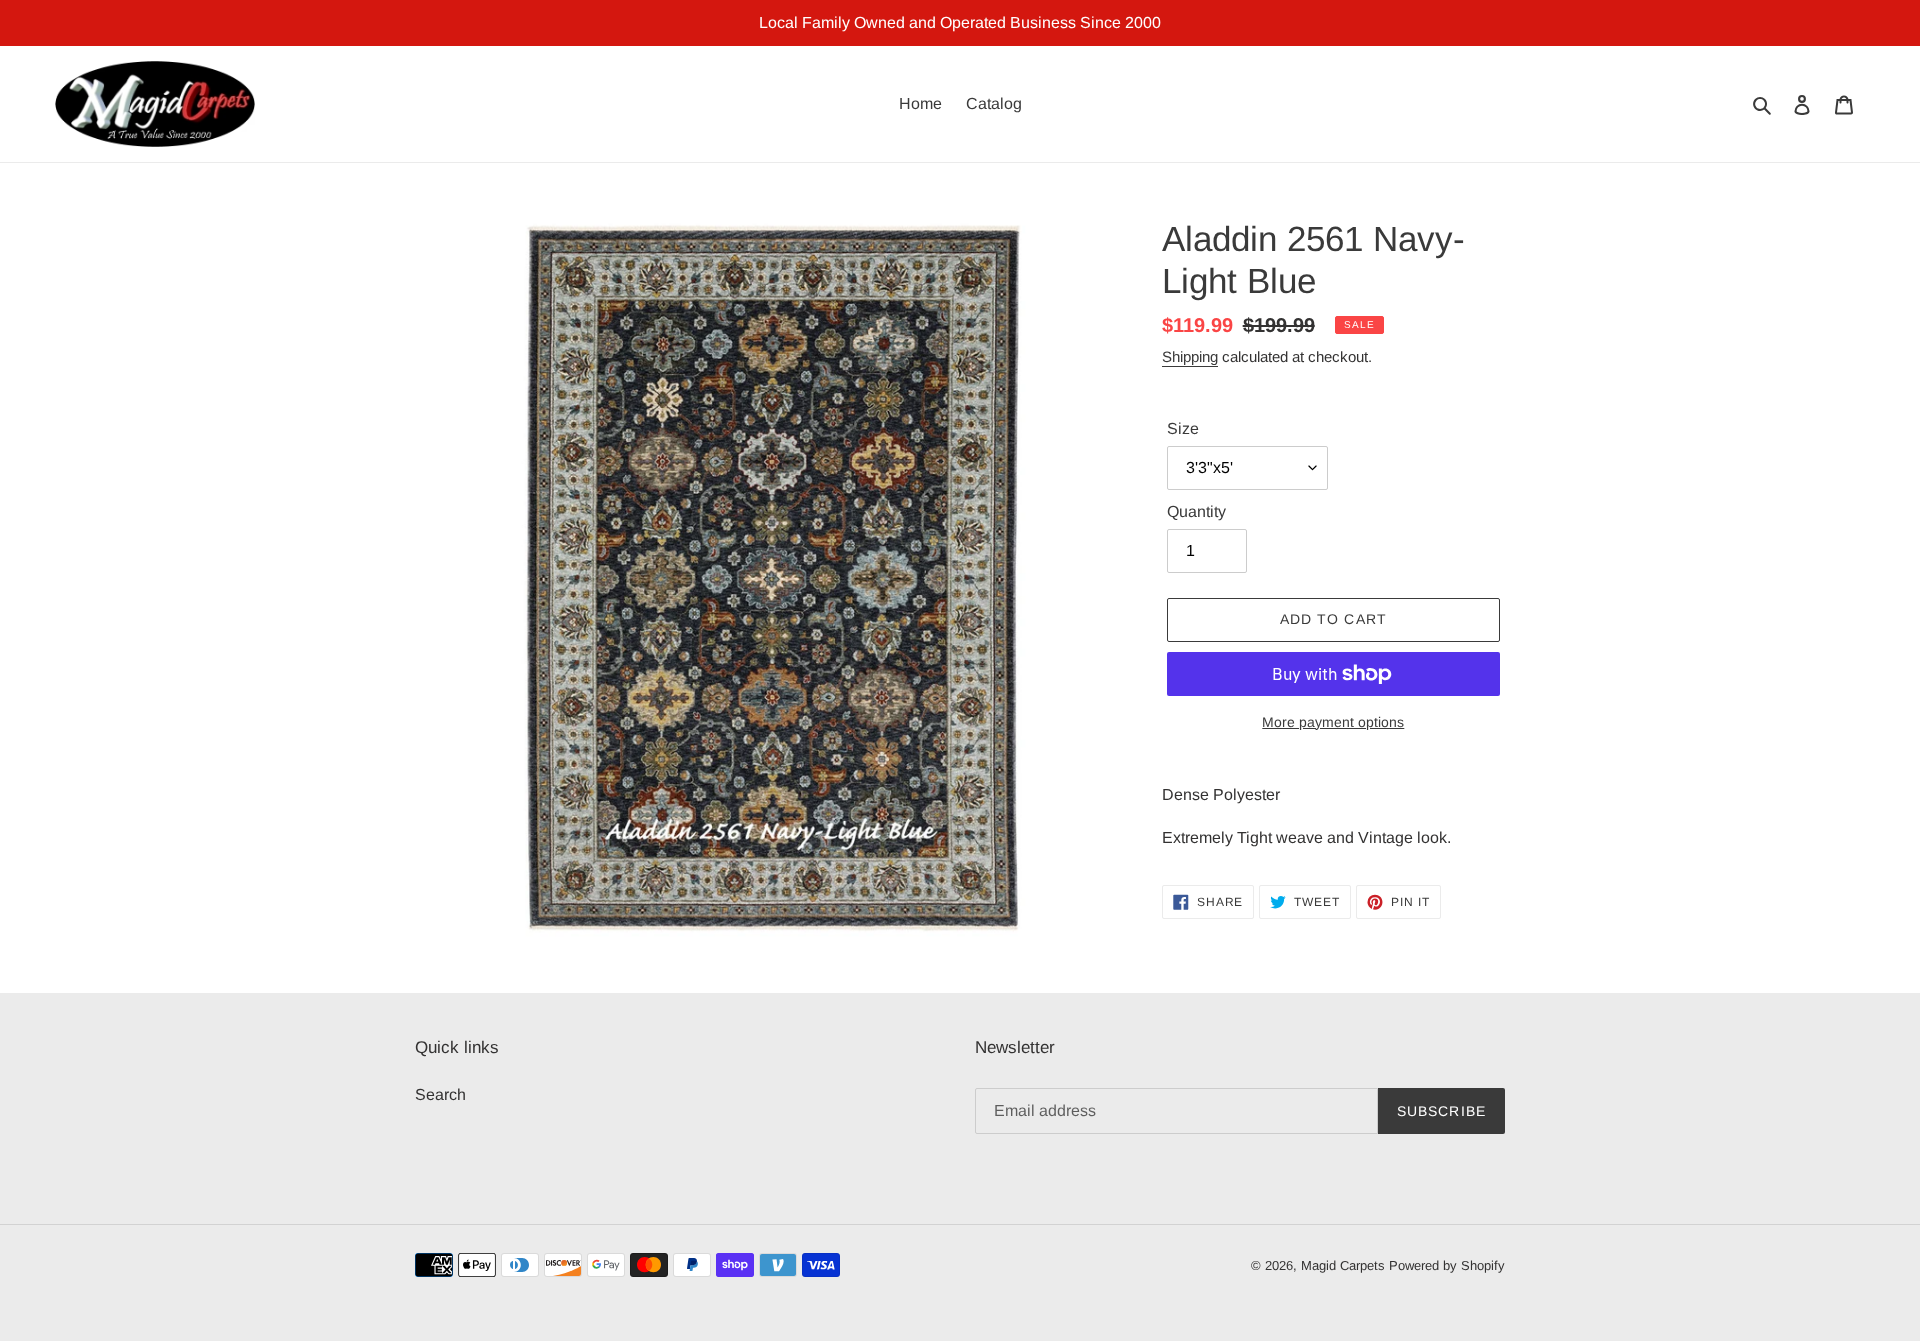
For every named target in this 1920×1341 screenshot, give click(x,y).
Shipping (1190, 356)
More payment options (1333, 722)
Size (1183, 428)
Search (440, 1094)
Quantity (1196, 511)
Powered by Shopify (1447, 1265)
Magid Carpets (1343, 1265)
